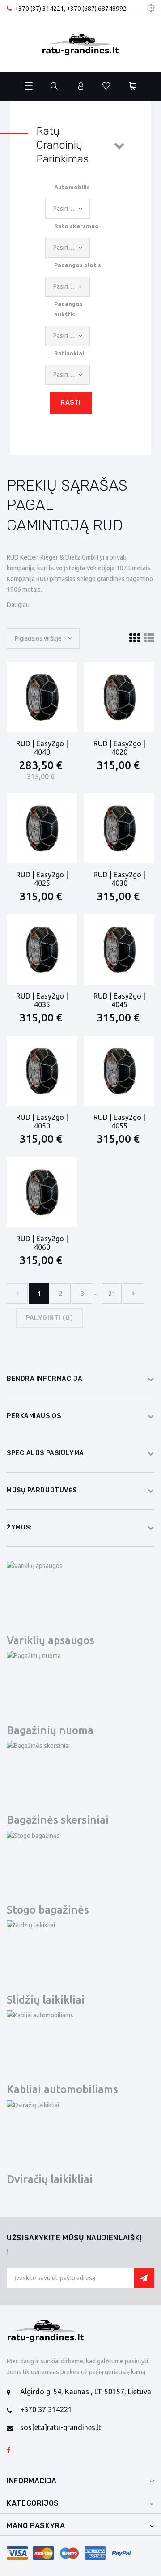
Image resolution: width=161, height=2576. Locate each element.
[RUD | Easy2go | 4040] (42, 697)
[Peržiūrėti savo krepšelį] (133, 87)
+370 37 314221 (46, 2409)
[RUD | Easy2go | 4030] (119, 828)
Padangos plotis (78, 265)
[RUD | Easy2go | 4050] (42, 1071)
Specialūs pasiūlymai (46, 1453)
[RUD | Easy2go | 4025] (42, 828)
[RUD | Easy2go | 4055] (119, 1071)
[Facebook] (8, 2451)
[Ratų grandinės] (80, 45)
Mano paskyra (36, 2526)
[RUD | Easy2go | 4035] (42, 950)
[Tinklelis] (135, 638)
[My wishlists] (106, 87)
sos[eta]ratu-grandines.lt (61, 2427)
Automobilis (72, 187)
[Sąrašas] (149, 638)
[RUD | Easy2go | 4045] (119, 950)
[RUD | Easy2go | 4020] (119, 697)
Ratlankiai (69, 353)
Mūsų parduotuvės (42, 1490)
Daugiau (18, 605)
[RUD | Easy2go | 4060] (42, 1192)
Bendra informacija (44, 1379)
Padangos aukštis (68, 309)
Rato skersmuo (76, 226)
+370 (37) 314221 (39, 9)
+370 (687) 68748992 (97, 9)
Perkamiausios (34, 1416)
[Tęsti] (133, 1294)
